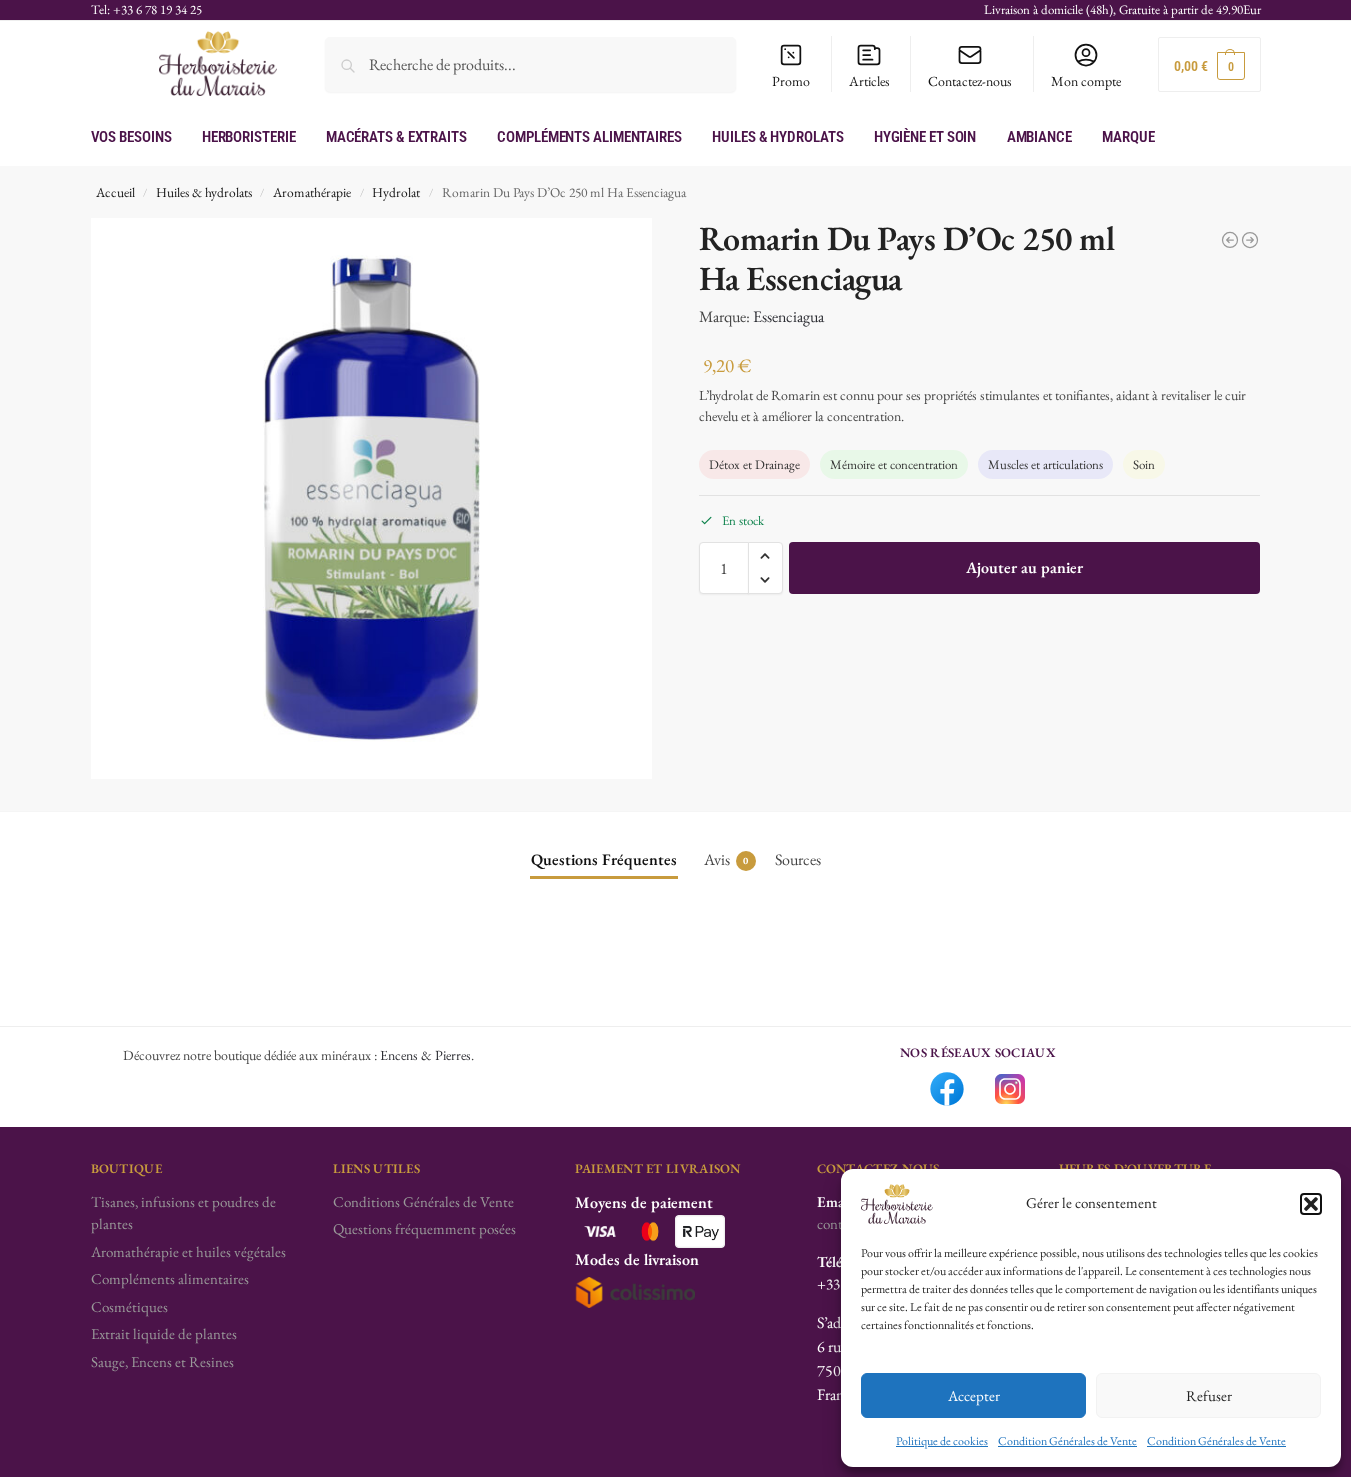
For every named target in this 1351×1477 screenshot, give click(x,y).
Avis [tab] (726, 859)
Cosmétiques (129, 1306)
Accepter (974, 1395)
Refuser (1209, 1395)
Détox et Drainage (754, 464)
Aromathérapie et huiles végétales (188, 1251)
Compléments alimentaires (170, 1278)
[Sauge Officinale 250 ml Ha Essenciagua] (1230, 240)
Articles (869, 81)
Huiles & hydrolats (204, 192)
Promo (791, 81)
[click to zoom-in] (372, 499)
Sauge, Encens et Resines (162, 1361)
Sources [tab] (798, 859)
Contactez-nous (970, 81)
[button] (1311, 1204)
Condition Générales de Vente (1067, 1441)
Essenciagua (788, 316)
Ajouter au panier (1024, 567)
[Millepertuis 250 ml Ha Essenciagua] (1250, 240)
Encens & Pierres (425, 1055)
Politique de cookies (942, 1441)
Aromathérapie (312, 192)
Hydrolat (396, 192)
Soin (1144, 464)
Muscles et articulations (1045, 464)
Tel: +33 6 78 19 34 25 (146, 9)
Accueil (115, 192)
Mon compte (1086, 81)
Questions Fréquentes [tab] (604, 859)
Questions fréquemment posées (424, 1228)
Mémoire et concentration (894, 464)
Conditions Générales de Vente (423, 1201)
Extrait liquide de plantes (164, 1333)
